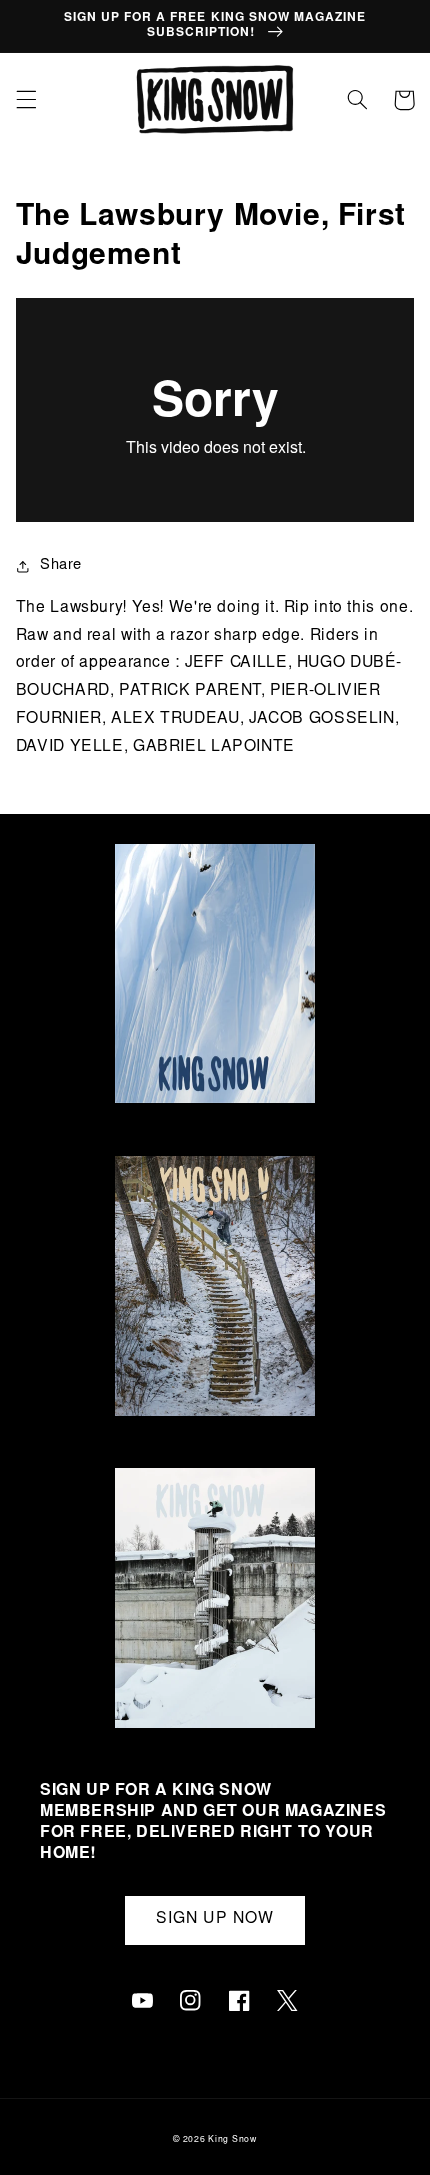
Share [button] (61, 565)
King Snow (232, 2140)
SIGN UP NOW (215, 1919)
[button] (26, 100)
